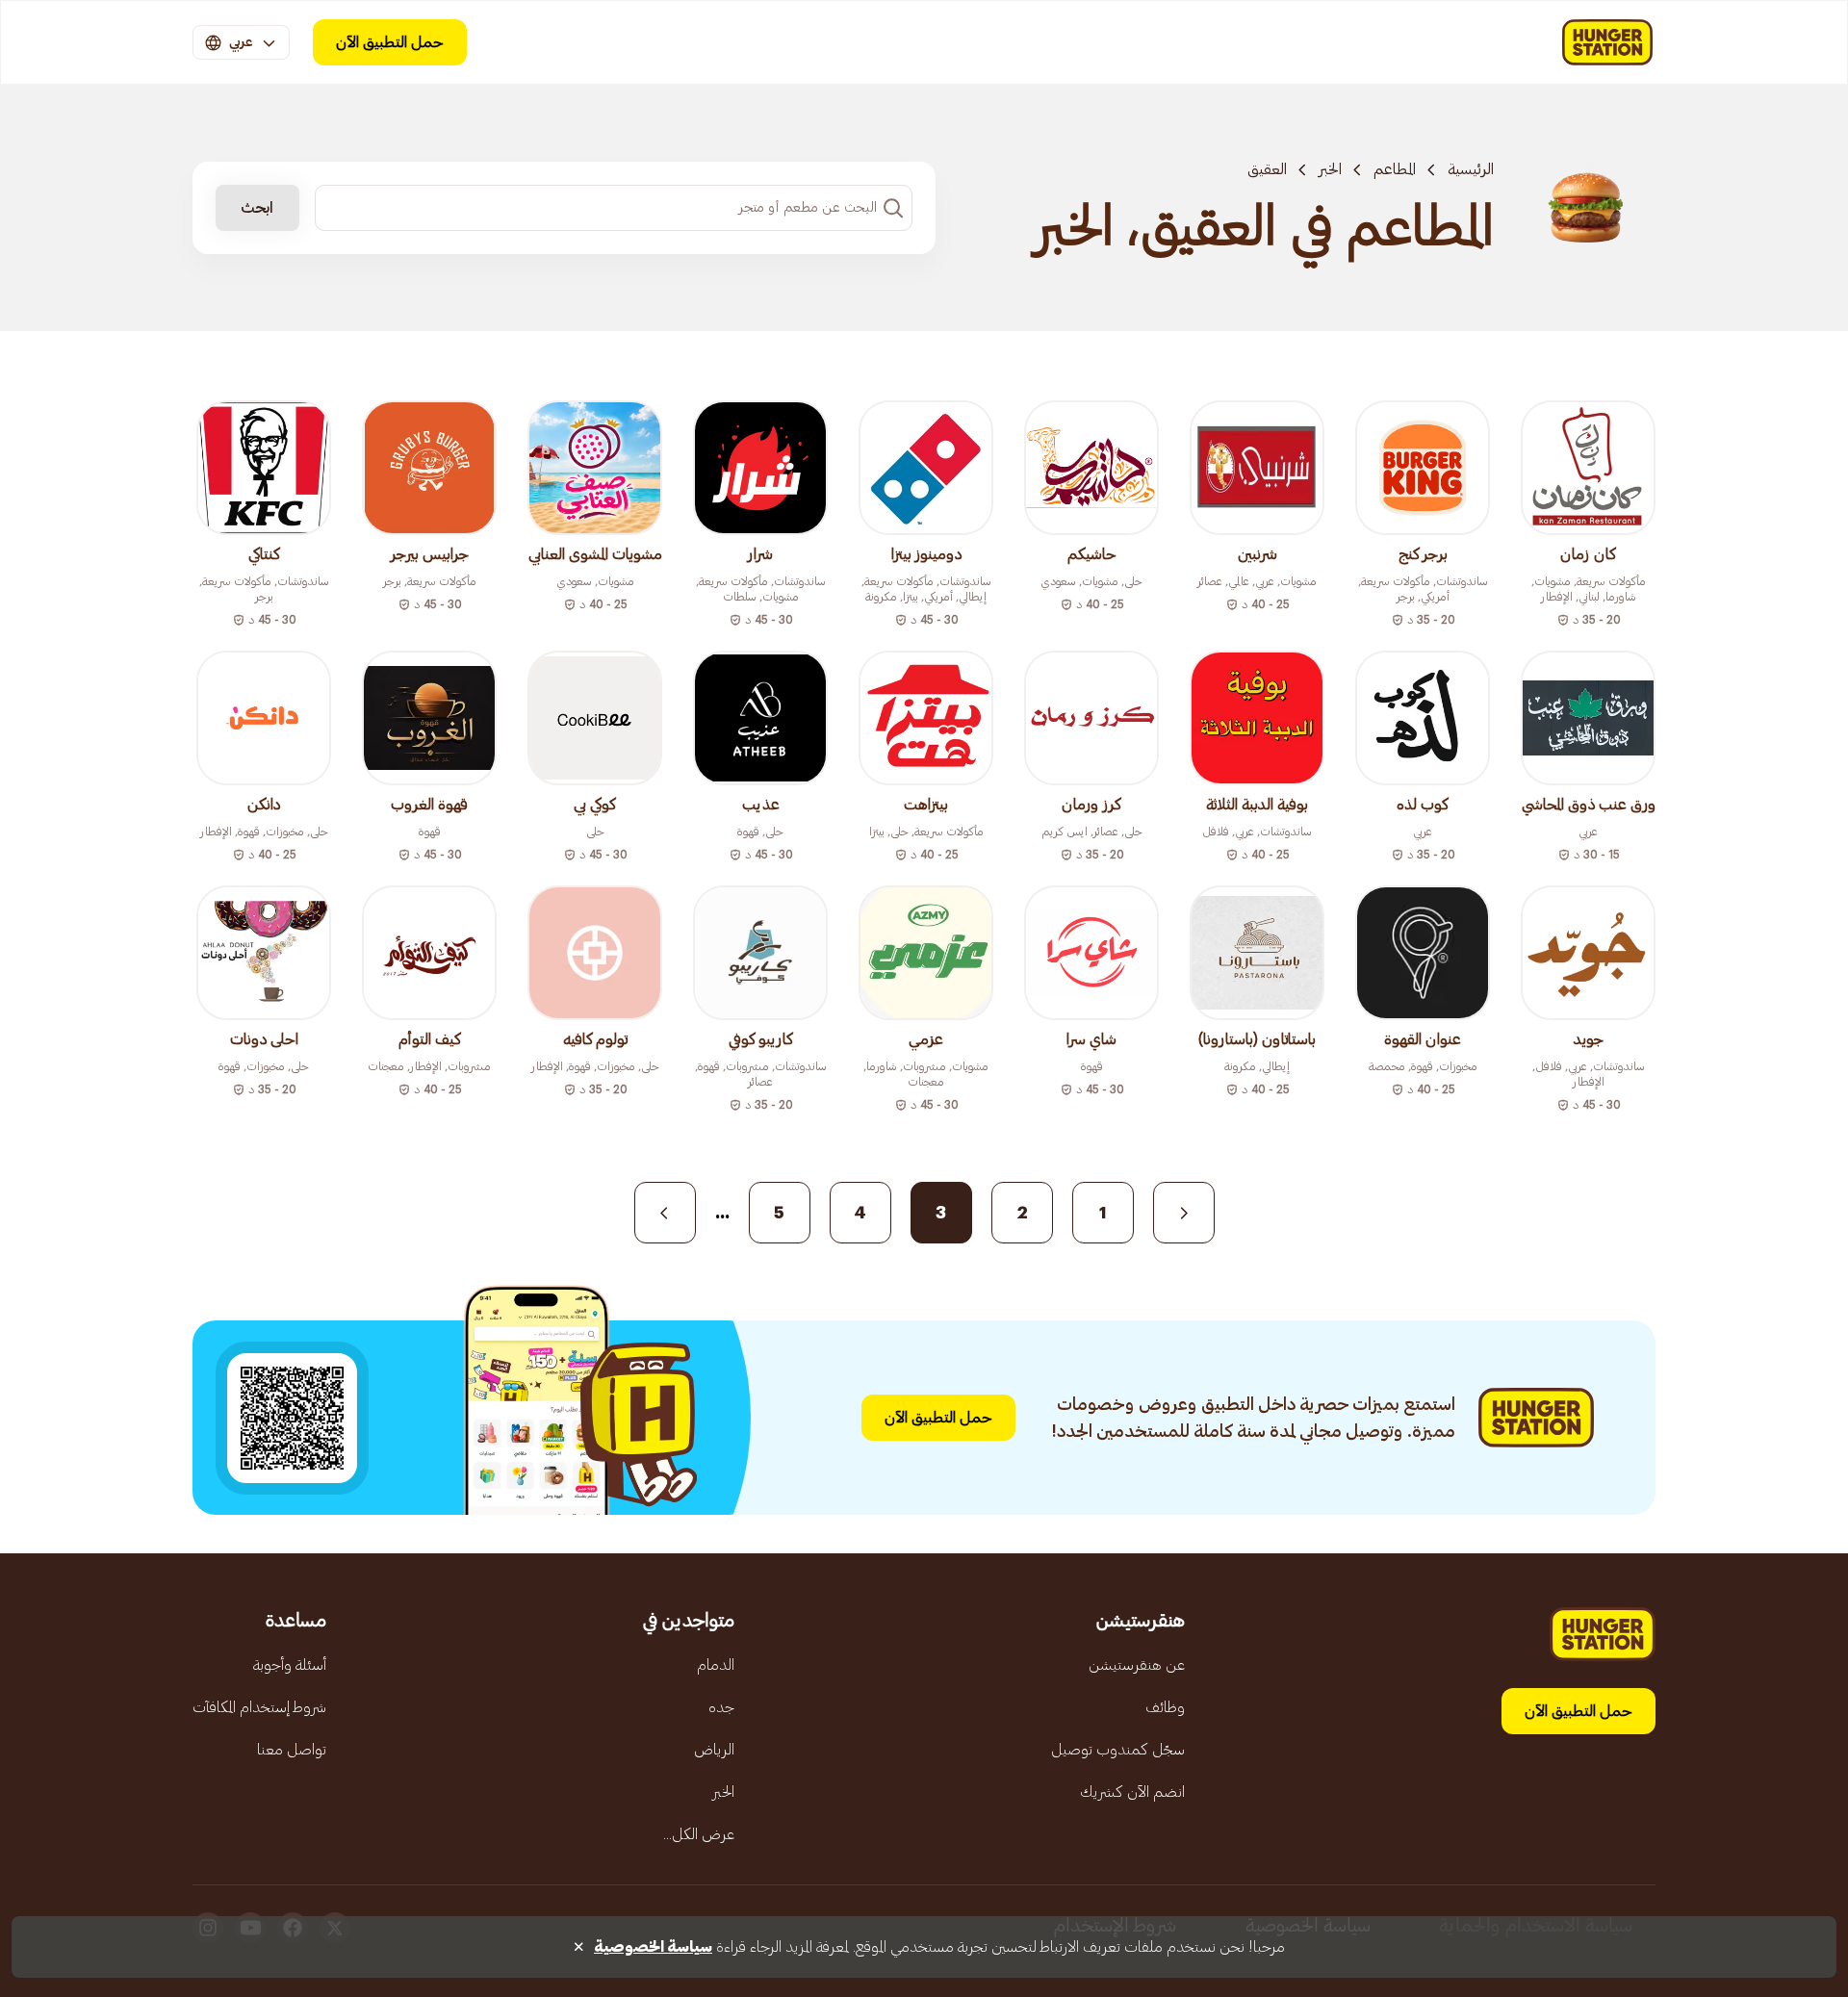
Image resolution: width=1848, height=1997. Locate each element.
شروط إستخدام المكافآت (259, 1707)
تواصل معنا (292, 1750)
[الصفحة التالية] (665, 1213)
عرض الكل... (699, 1834)
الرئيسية (1471, 169)
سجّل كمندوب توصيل (1118, 1750)
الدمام (716, 1665)
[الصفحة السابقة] (1184, 1213)
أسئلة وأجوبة (290, 1665)
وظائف (1165, 1707)
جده (721, 1707)
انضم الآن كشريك (1132, 1792)
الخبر (1330, 169)
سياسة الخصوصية (653, 1947)
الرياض (714, 1750)
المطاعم (1395, 169)
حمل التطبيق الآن (390, 42)
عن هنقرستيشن (1137, 1665)
